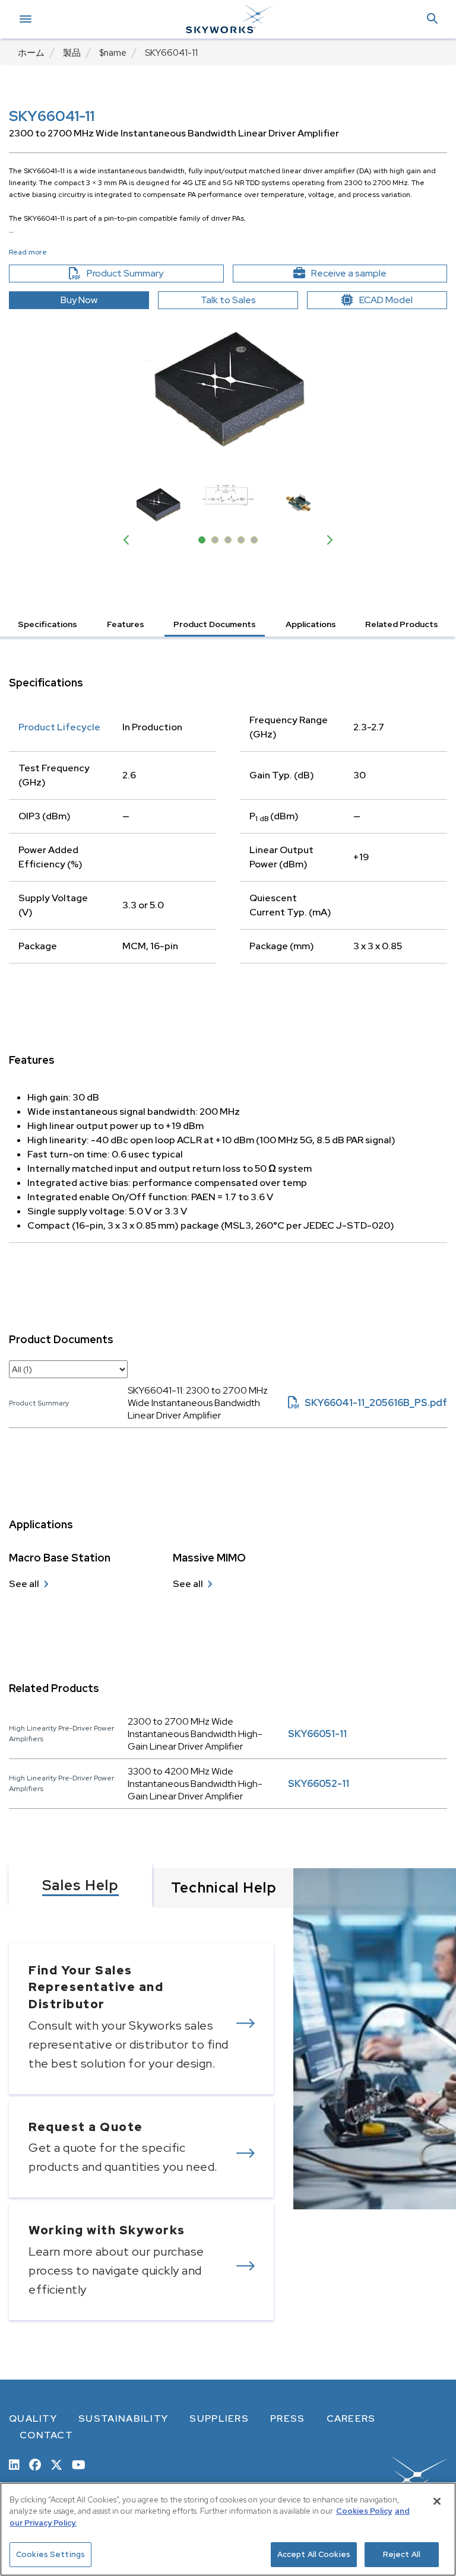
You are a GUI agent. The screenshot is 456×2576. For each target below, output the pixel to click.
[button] (432, 19)
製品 (72, 53)
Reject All (402, 2554)
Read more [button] (28, 252)
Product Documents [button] (215, 624)
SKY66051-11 (317, 1734)
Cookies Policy (364, 2511)
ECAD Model (386, 300)
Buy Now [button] (79, 300)
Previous (129, 540)
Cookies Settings (50, 2554)
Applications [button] (311, 624)
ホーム (31, 53)
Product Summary (145, 273)
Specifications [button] (47, 624)
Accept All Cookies (314, 2554)
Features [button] (126, 624)
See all (24, 1584)
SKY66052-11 (319, 1784)
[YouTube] (79, 2464)
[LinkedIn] (14, 2464)
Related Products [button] (402, 624)
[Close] (437, 2501)
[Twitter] (56, 2464)
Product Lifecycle (59, 727)
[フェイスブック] (35, 2464)
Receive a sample (370, 273)
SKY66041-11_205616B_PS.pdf (368, 1403)
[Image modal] (228, 389)
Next (327, 540)
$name (113, 53)
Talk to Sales (228, 300)
